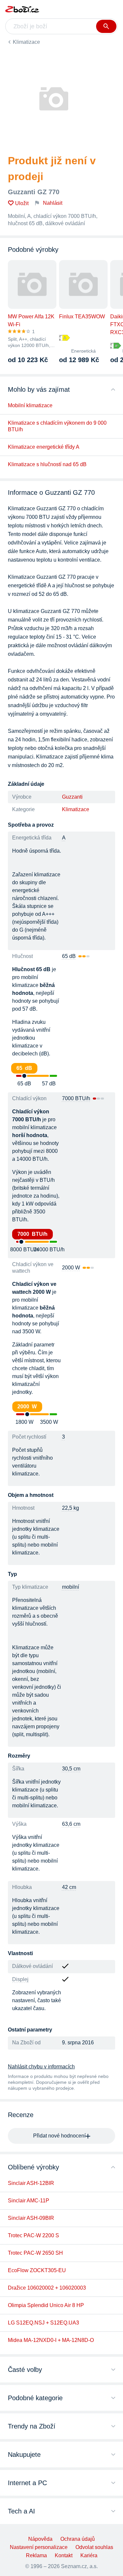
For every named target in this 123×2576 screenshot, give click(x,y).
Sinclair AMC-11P (29, 2201)
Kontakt (64, 2555)
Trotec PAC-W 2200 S (33, 2235)
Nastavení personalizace (39, 2547)
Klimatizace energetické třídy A (44, 447)
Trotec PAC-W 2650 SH (35, 2253)
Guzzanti (72, 797)
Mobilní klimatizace (30, 405)
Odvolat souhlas (94, 2547)
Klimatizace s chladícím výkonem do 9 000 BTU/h (57, 426)
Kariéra (89, 2555)
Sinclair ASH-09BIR (31, 2218)
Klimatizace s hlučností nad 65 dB (47, 464)
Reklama (36, 2555)
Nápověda (40, 2539)
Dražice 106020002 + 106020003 (47, 2288)
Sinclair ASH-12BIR (31, 2183)
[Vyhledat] (106, 26)
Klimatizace (26, 42)
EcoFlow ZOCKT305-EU (37, 2270)
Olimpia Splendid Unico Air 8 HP (46, 2305)
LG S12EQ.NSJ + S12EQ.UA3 (43, 2323)
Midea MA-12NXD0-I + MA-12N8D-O (51, 2340)
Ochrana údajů (78, 2539)
